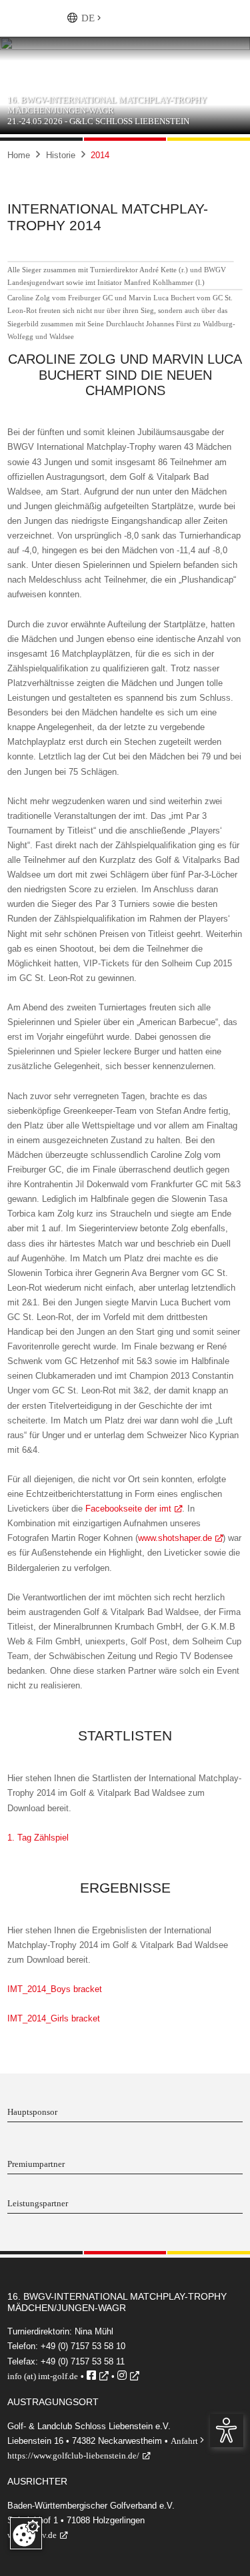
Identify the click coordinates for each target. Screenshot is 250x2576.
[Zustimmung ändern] (26, 2533)
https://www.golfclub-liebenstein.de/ (73, 2456)
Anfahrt (187, 2441)
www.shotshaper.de (175, 1538)
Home (19, 155)
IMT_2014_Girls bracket (54, 2018)
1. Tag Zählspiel (38, 1838)
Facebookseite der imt (128, 1509)
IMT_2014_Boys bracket (55, 1989)
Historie (61, 155)
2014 (100, 155)
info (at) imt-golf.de (43, 2376)
